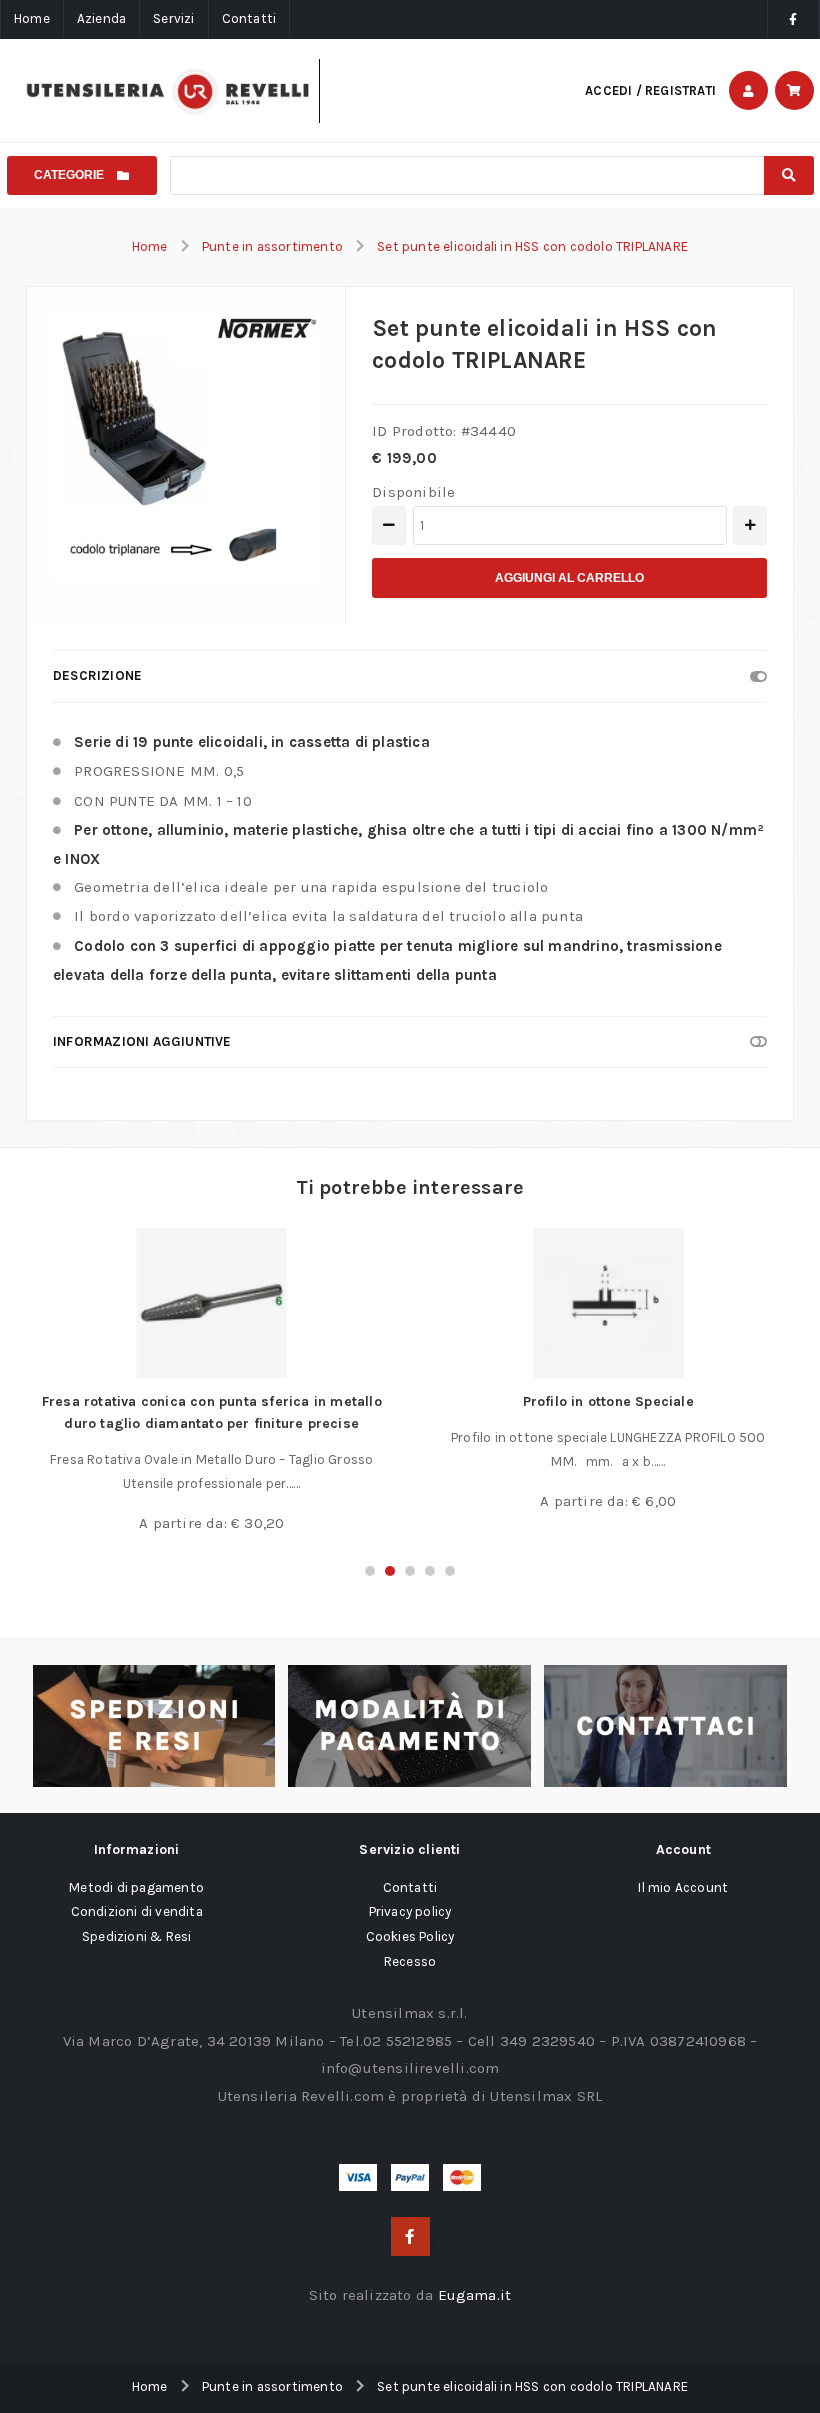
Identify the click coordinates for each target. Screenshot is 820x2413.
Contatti (249, 18)
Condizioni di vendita (137, 1911)
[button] (370, 1571)
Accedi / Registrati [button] (650, 90)
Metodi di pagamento (136, 1887)
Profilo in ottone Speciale (608, 1401)
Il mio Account (683, 1887)
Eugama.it (475, 2295)
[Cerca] (788, 175)
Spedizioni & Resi (136, 1936)
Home (32, 18)
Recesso (410, 1961)
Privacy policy (410, 1911)
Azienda (101, 18)
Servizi (173, 18)
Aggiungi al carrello (569, 578)
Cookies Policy (410, 1936)
